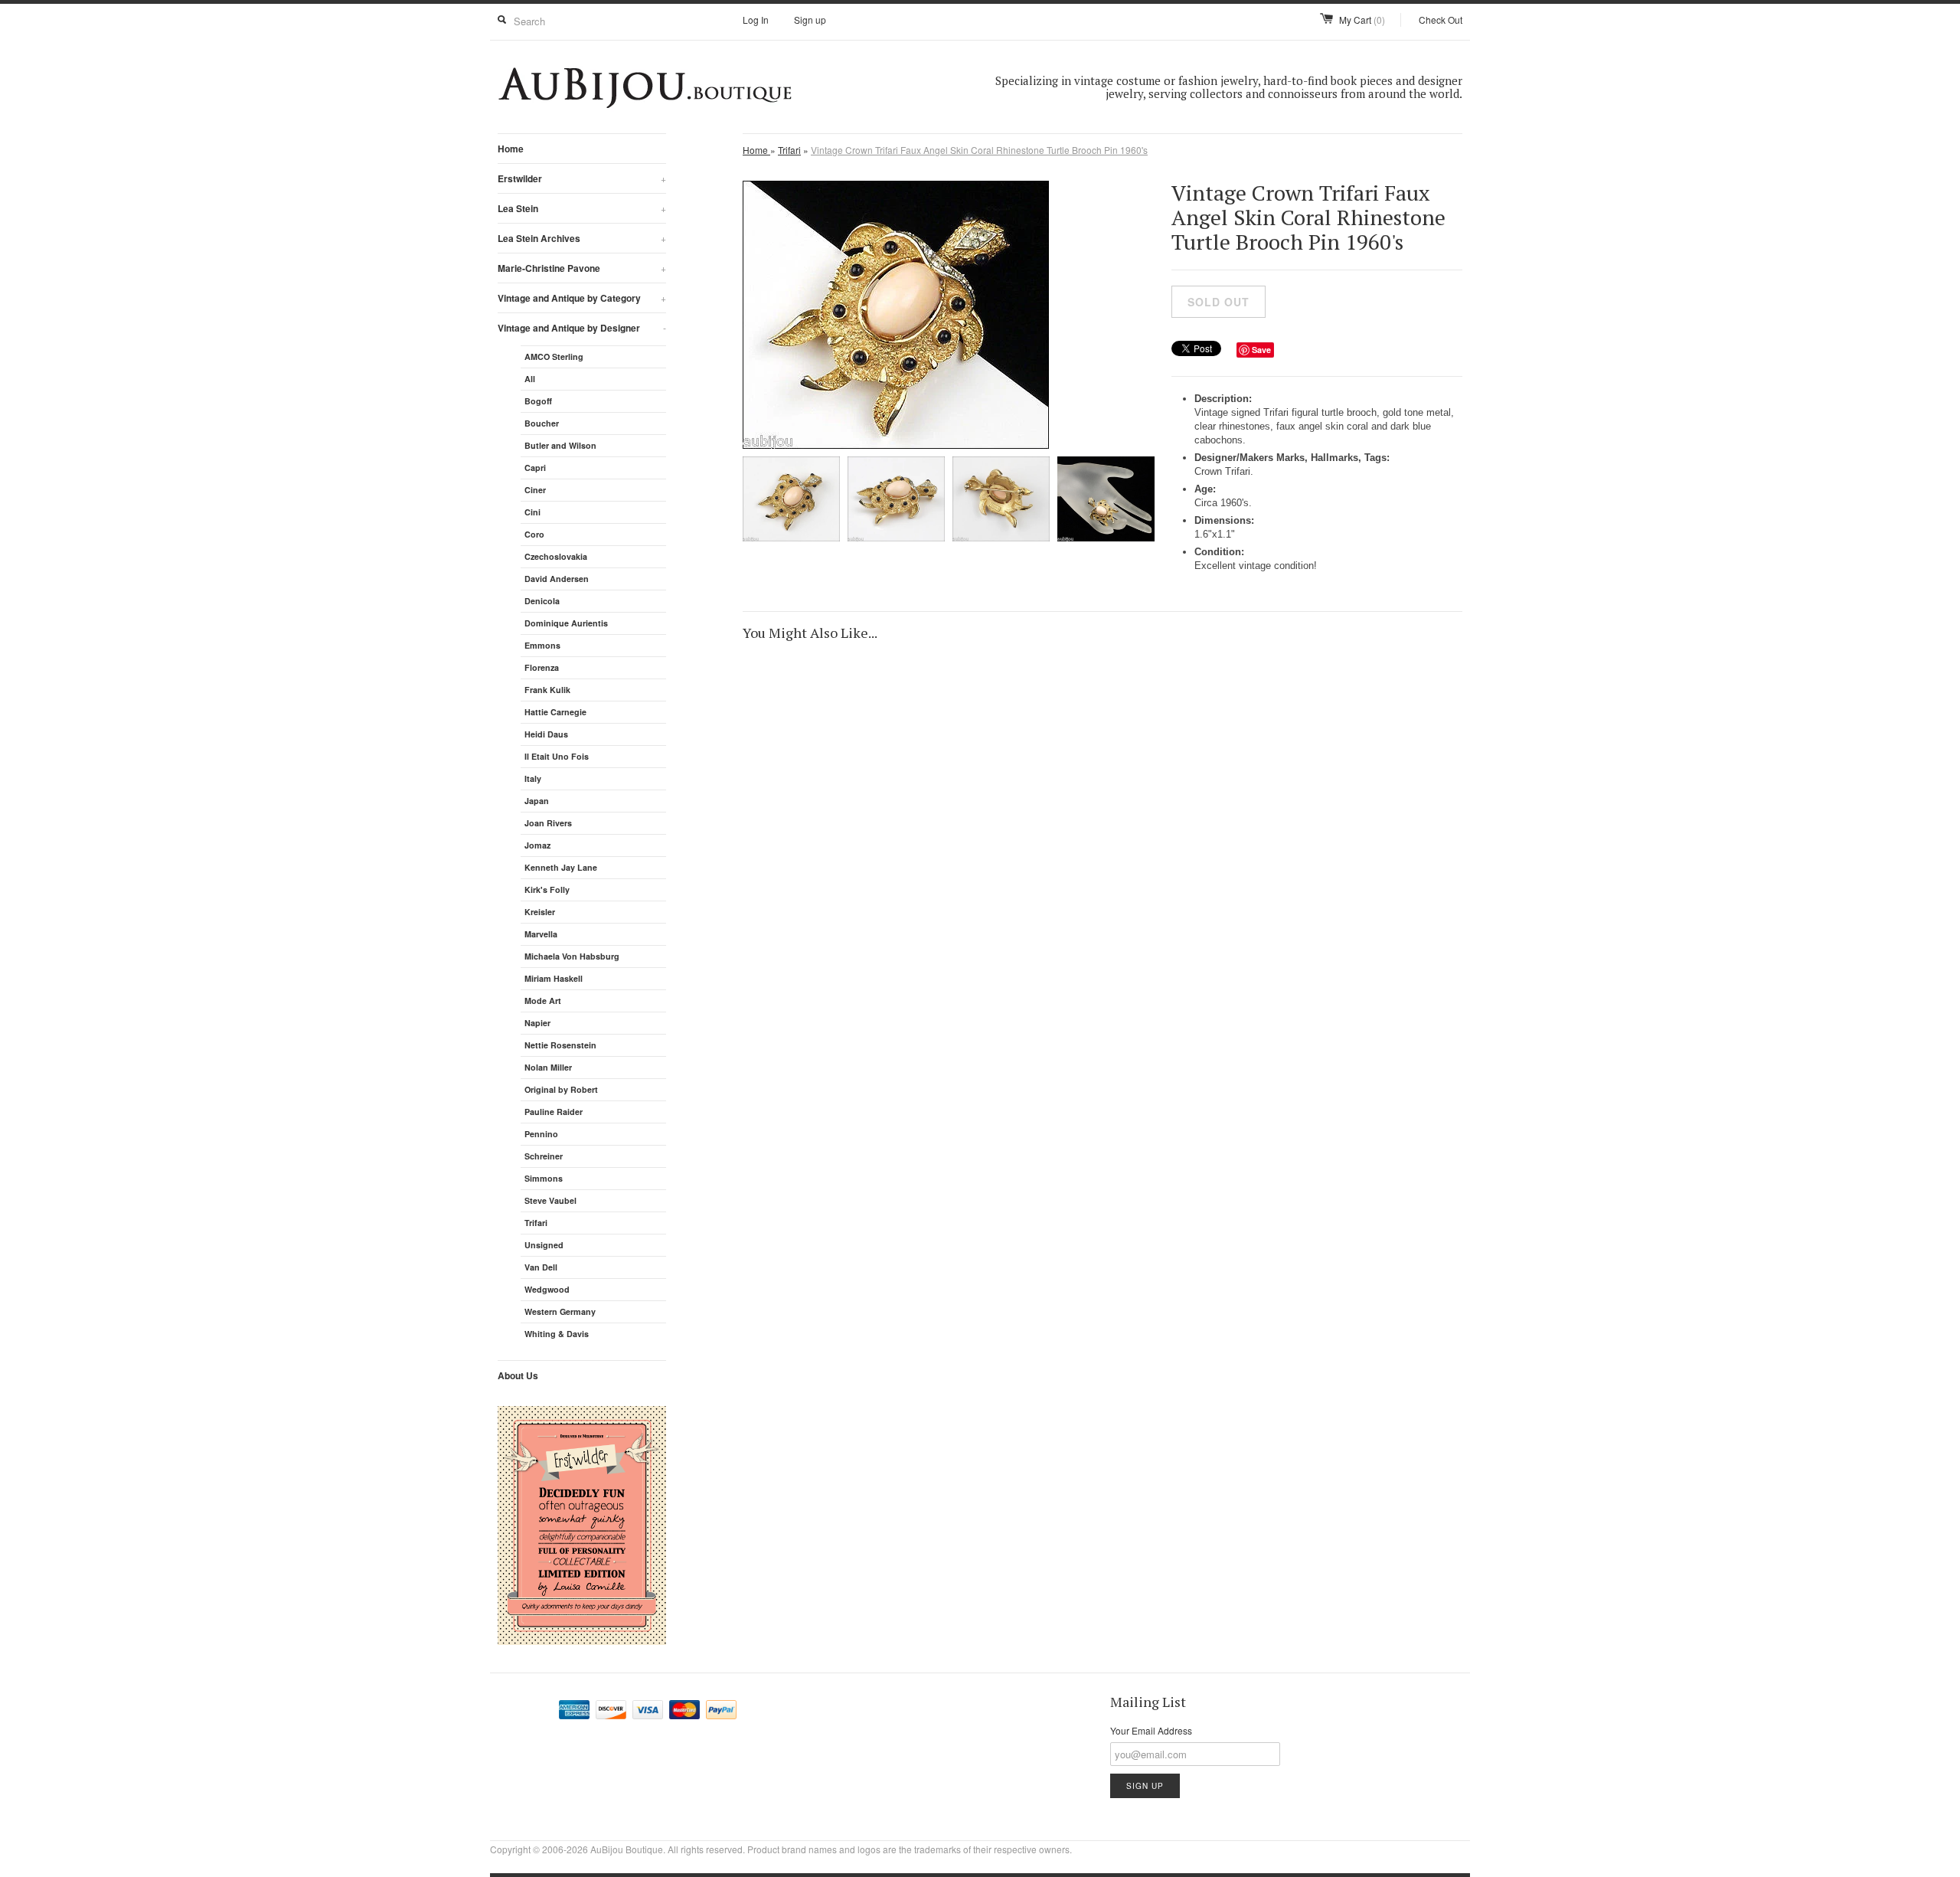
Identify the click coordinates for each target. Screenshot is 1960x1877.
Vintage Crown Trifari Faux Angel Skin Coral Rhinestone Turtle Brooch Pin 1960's (979, 150)
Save (1261, 350)
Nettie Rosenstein (560, 1045)
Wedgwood (547, 1289)
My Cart (1362, 20)
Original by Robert (561, 1089)
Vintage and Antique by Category (582, 298)
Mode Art (543, 1001)
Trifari (536, 1223)
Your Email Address (1151, 1730)
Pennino (541, 1134)
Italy (533, 778)
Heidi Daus (546, 734)
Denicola (542, 601)
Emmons (542, 645)
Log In (756, 20)
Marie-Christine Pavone (582, 268)
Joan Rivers (548, 823)
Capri (535, 468)
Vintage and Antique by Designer (582, 328)
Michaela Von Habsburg (572, 956)
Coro (534, 534)
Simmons (544, 1178)
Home (511, 149)
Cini (532, 512)
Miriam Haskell (554, 978)
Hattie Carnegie (555, 712)
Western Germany (560, 1311)
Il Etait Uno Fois (557, 756)
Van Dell (541, 1267)
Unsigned (544, 1245)
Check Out (1441, 20)
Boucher (542, 423)
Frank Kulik (547, 690)
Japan (537, 801)
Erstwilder (582, 178)
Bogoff (538, 401)
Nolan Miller (548, 1067)
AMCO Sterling (554, 356)
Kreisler (540, 912)
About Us (518, 1375)
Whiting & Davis (557, 1334)
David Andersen (557, 579)
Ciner (535, 490)
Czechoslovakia (556, 556)
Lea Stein (582, 208)
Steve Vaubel (550, 1200)
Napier (537, 1023)
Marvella (541, 934)
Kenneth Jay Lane (561, 867)
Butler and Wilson (560, 445)
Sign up (810, 20)
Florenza (542, 667)
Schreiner (544, 1156)
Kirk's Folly (547, 889)
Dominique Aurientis (566, 623)
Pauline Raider (554, 1112)
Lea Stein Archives (582, 238)
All (530, 379)
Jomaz (537, 845)
